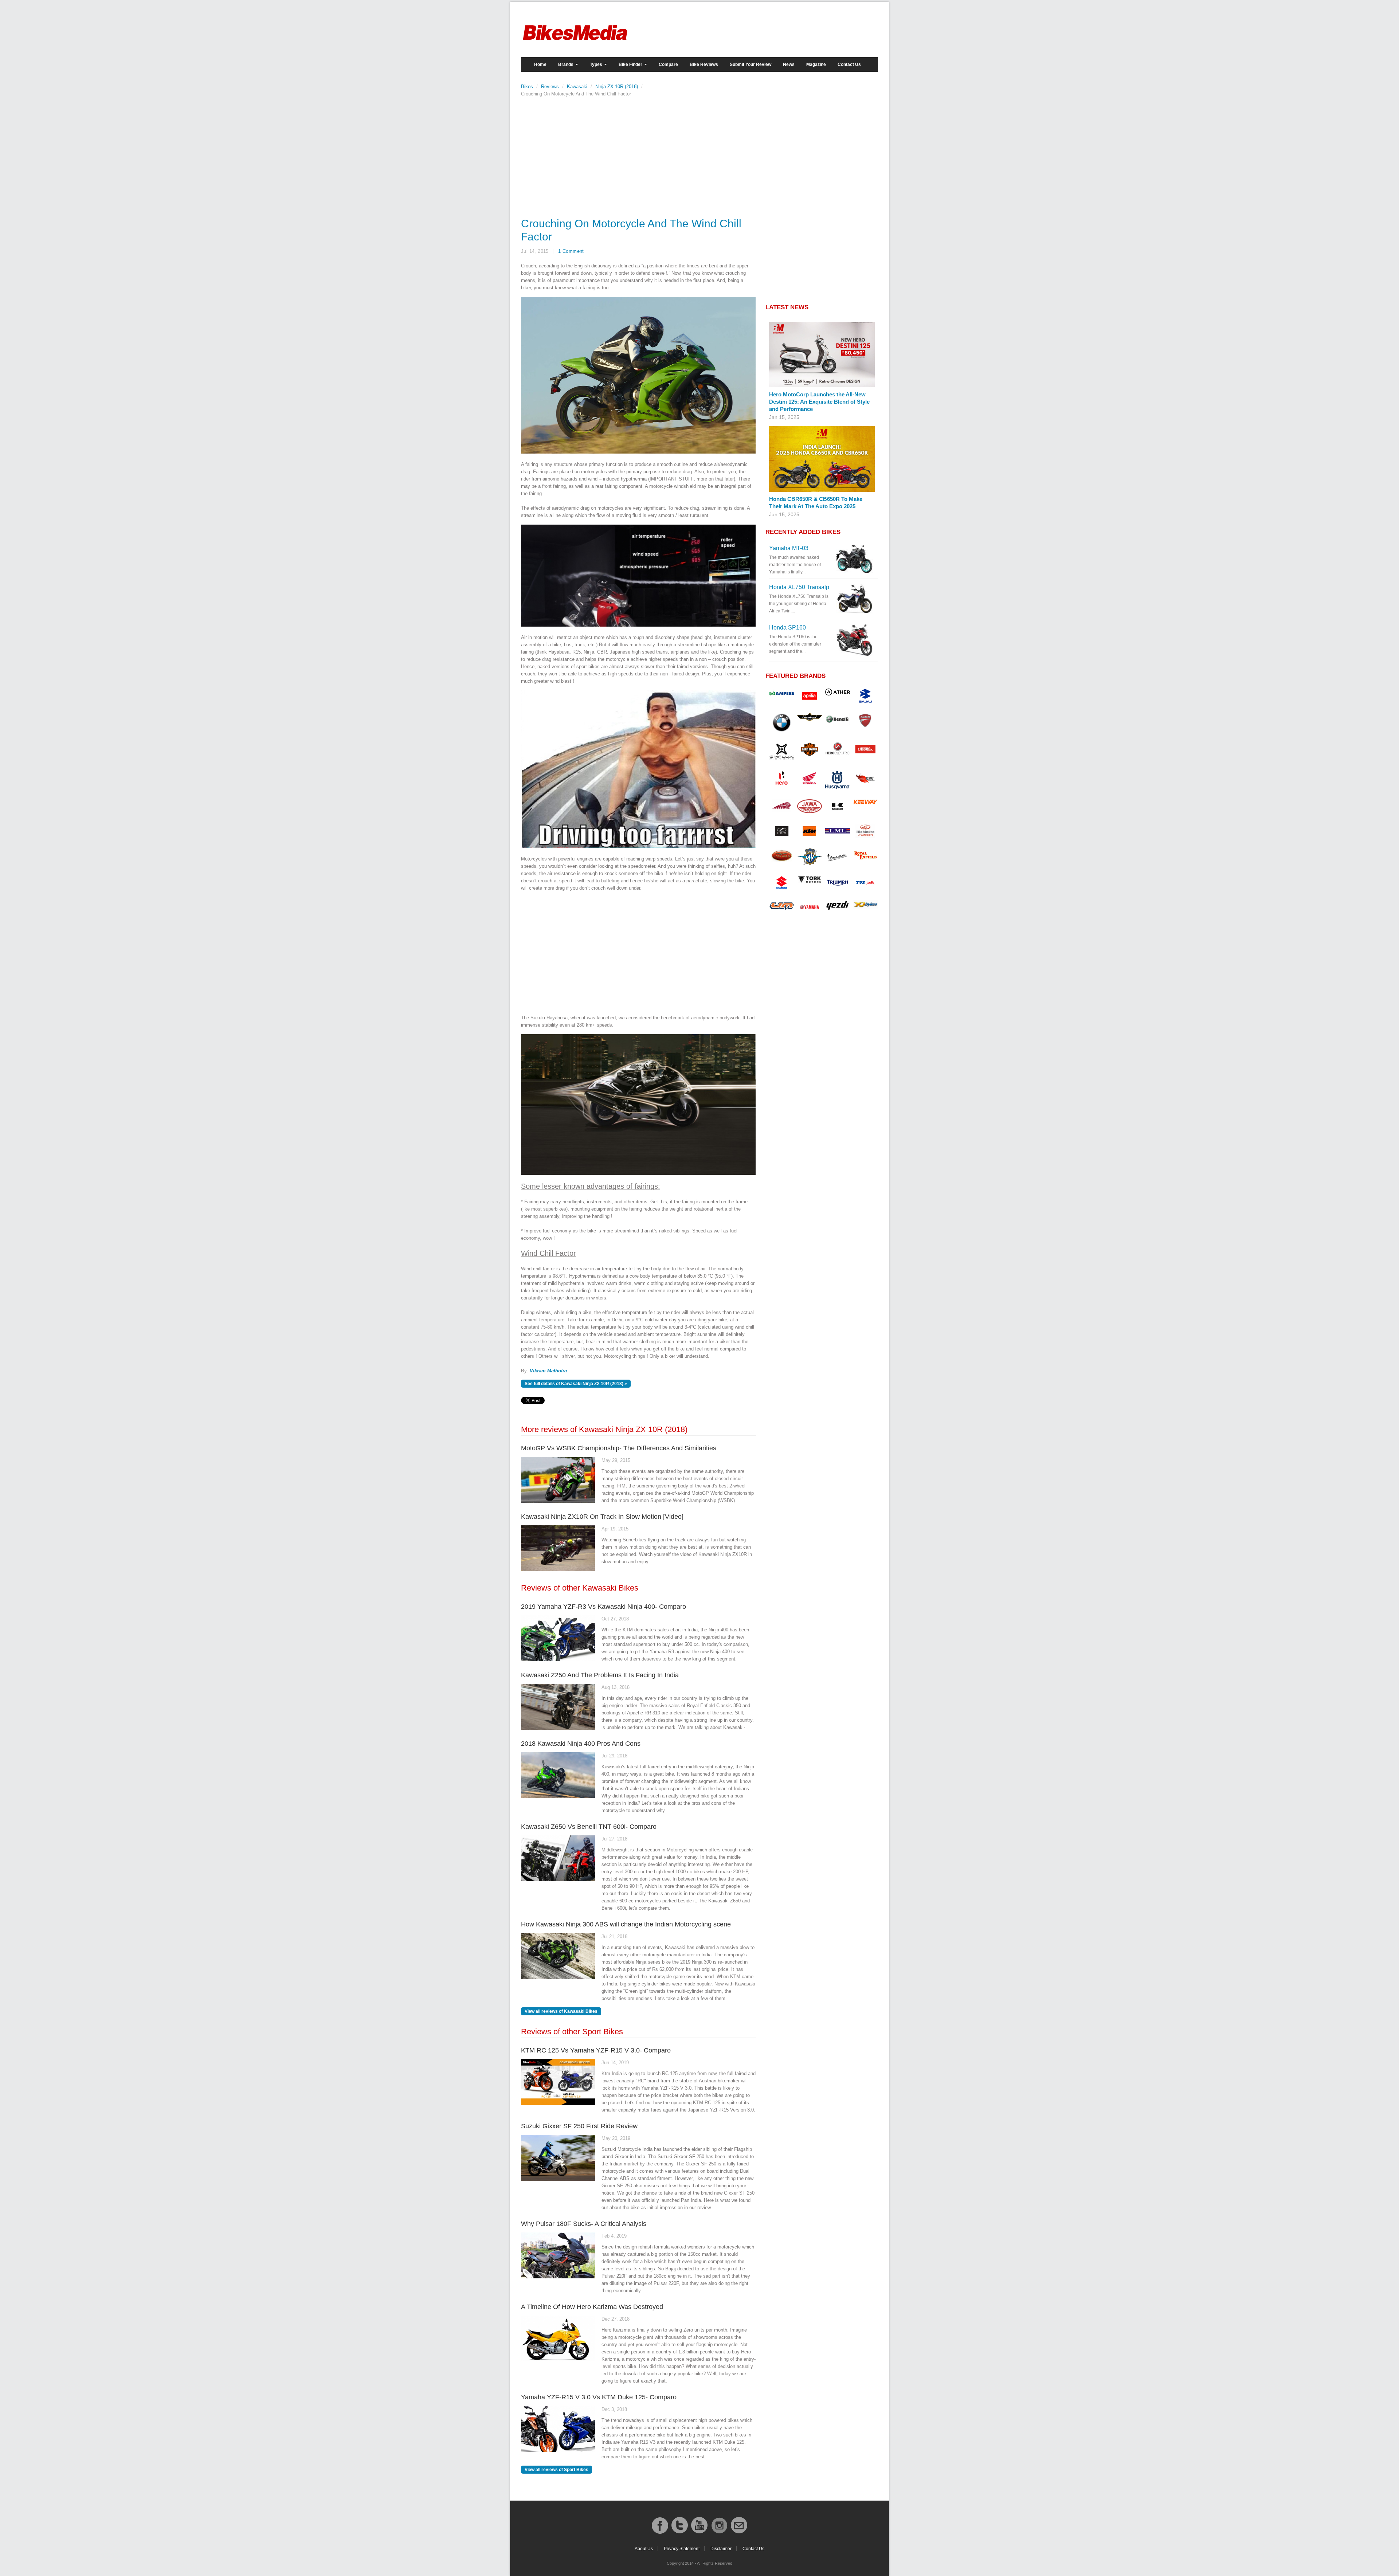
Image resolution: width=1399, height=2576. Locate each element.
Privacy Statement (682, 2549)
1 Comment (571, 251)
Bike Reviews (704, 64)
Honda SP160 (787, 628)
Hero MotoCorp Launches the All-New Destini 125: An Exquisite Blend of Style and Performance (819, 402)
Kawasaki (577, 87)
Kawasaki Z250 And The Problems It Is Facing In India (600, 1675)
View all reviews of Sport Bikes (557, 2470)
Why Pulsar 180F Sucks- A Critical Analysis (584, 2224)
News (789, 64)
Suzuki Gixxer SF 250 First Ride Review (579, 2126)
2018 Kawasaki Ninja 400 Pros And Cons (581, 1744)
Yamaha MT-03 (789, 548)
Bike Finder (631, 64)
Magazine (816, 64)
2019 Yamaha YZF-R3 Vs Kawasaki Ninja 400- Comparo (604, 1607)
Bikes (527, 87)
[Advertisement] (638, 155)
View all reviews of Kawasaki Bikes (561, 2011)
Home (540, 64)
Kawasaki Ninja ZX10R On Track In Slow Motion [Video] (602, 1517)
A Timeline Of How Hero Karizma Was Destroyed (592, 2307)
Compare (668, 64)
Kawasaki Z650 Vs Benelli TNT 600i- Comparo (589, 1827)
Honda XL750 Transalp (799, 587)
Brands (566, 64)
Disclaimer (721, 2549)
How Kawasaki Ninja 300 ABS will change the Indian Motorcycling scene (626, 1924)
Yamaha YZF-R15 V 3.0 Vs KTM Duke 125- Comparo (599, 2397)
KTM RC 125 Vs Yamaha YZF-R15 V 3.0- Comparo (596, 2050)
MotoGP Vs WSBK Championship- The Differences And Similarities (619, 1448)
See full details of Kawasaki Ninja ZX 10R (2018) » (576, 1384)
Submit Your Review (751, 64)
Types (597, 64)
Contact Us (849, 64)
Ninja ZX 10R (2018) (617, 87)
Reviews (550, 87)
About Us (644, 2549)
